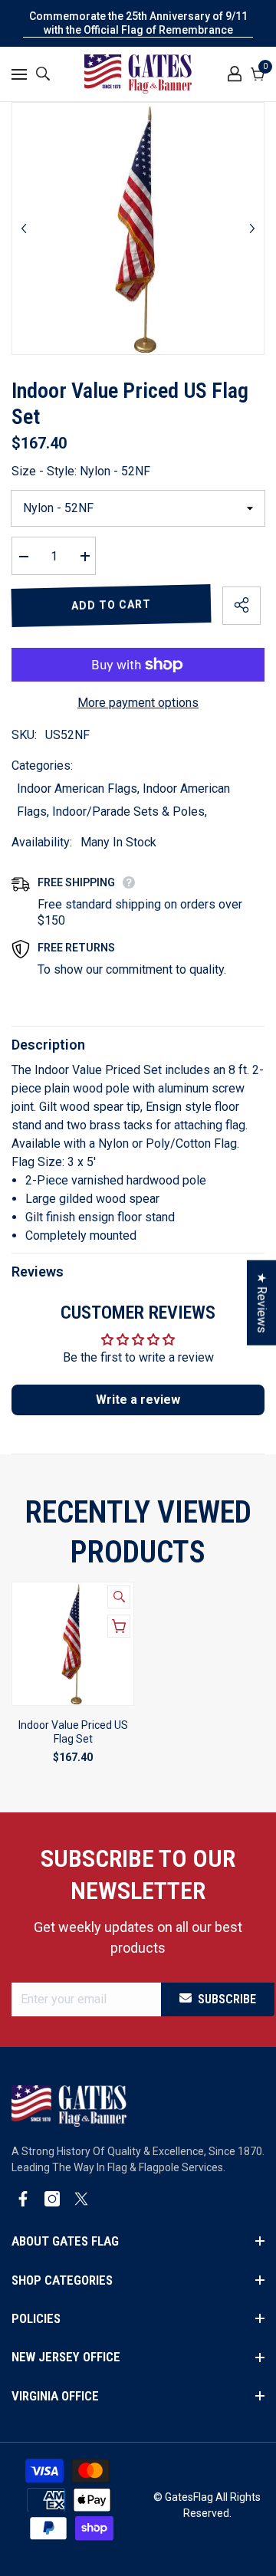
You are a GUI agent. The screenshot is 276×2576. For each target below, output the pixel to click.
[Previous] (24, 228)
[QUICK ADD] (119, 1626)
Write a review (138, 1400)
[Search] (43, 74)
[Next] (252, 228)
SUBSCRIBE (227, 1999)
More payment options (138, 703)
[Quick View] (119, 1597)
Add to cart (111, 605)
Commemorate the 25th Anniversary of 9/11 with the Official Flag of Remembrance (138, 23)
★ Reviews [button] (262, 1303)
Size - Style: (81, 471)
